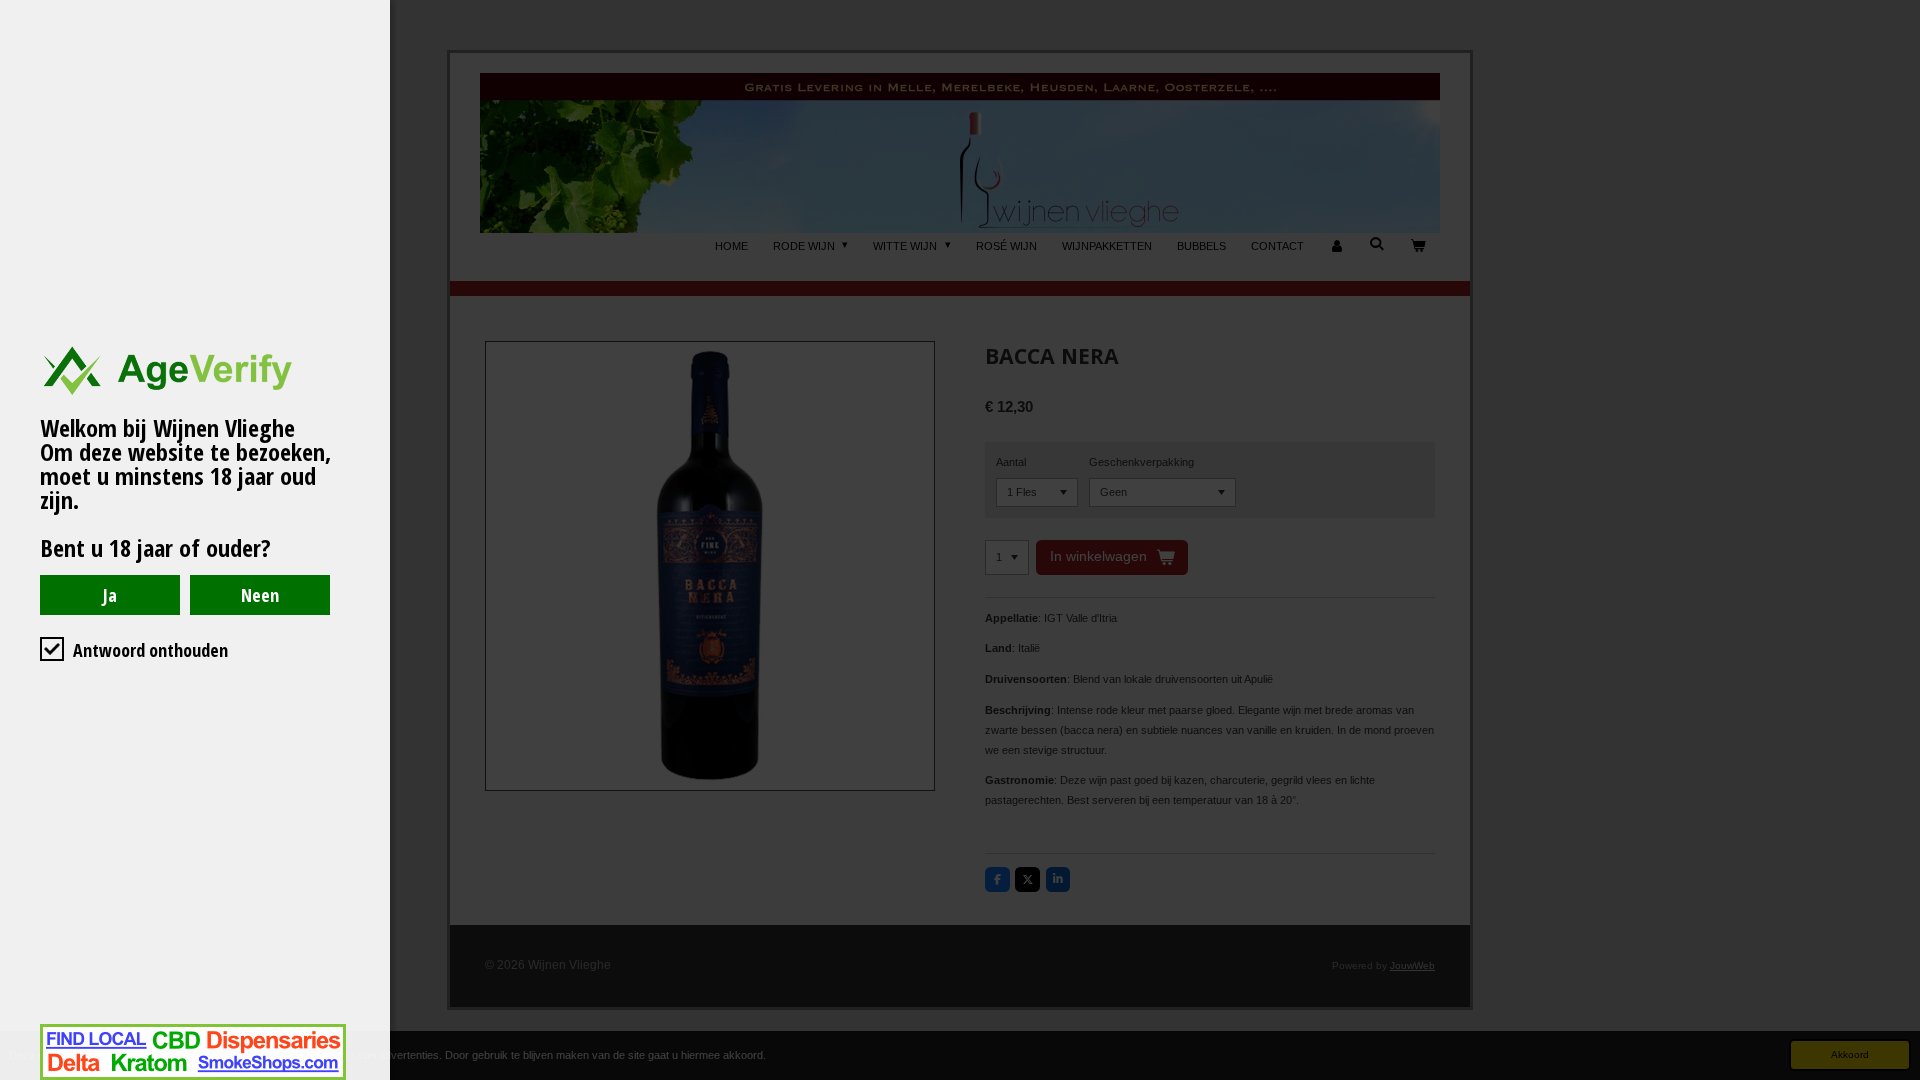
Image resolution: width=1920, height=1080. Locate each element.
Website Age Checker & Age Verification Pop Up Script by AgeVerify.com (1895, 1075)
